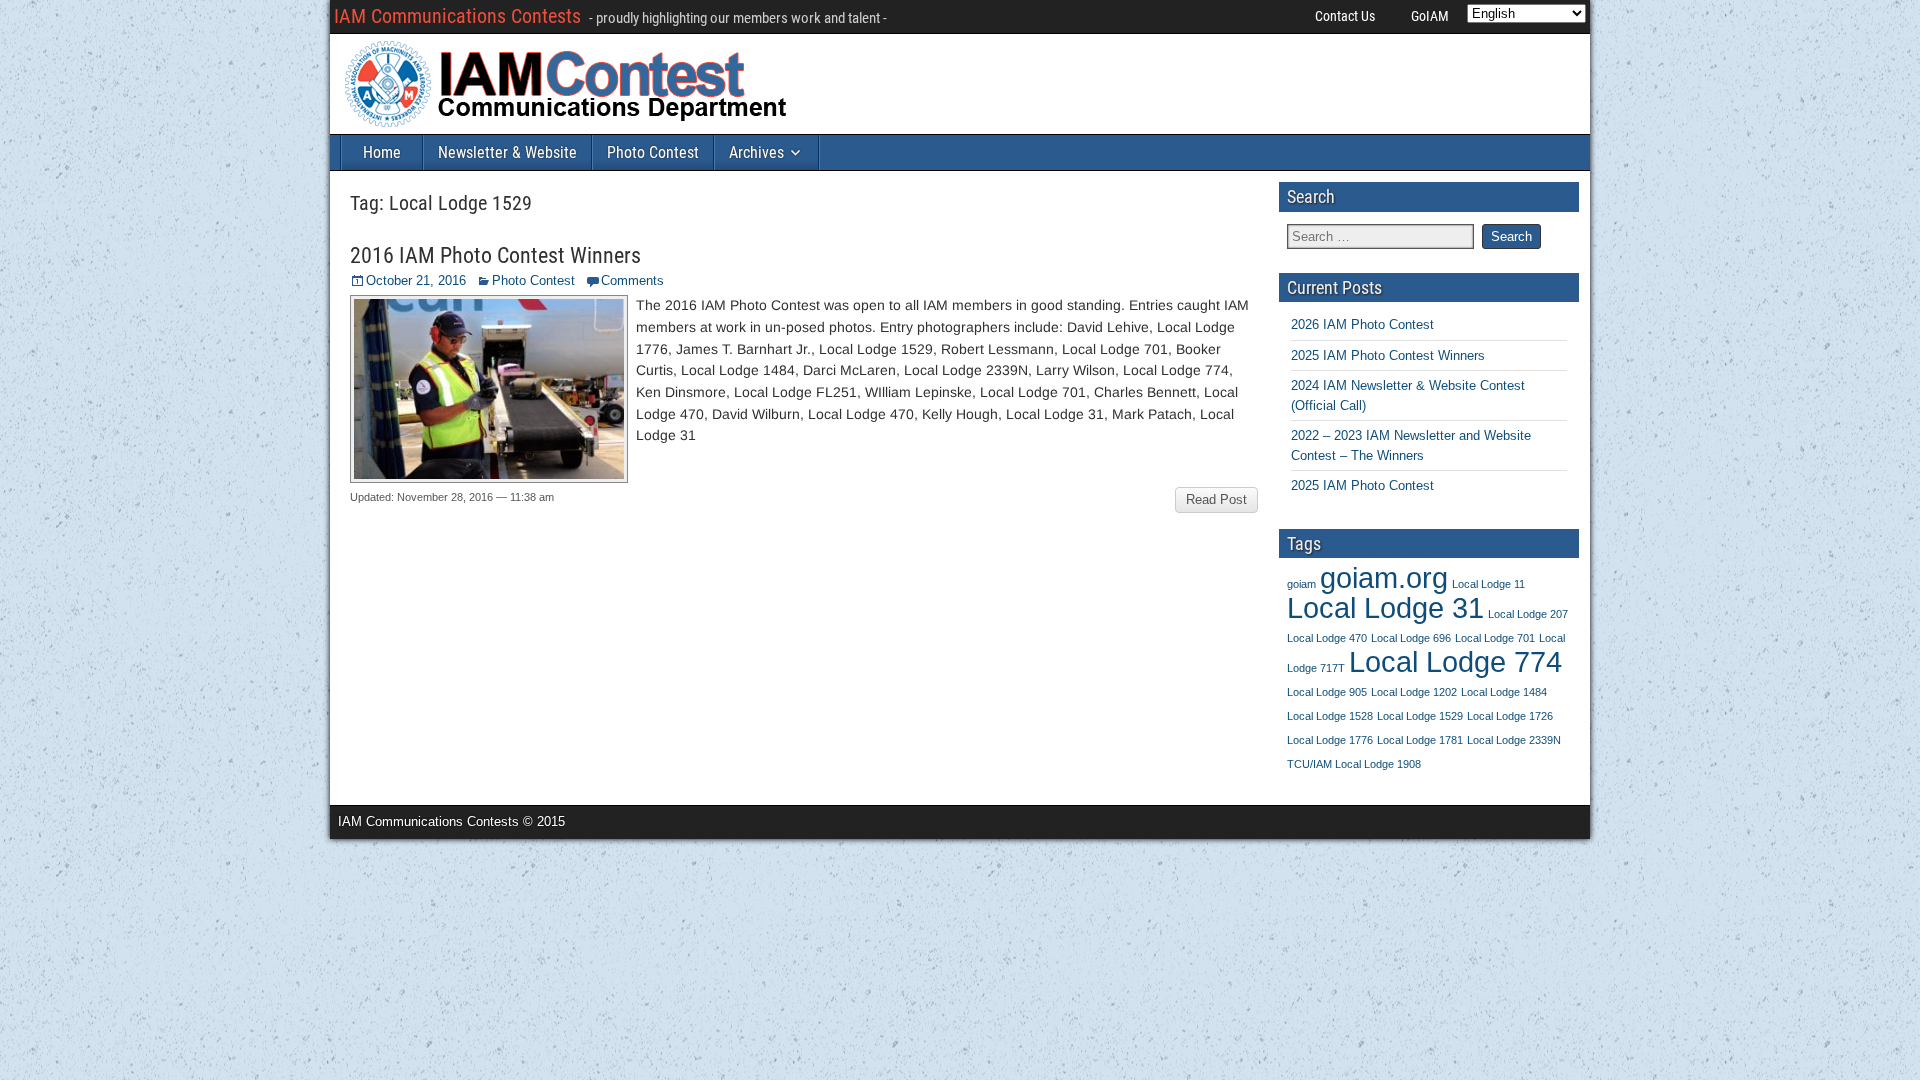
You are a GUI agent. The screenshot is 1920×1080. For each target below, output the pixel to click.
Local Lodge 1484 (1504, 692)
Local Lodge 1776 (1330, 740)
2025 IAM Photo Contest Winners (1388, 355)
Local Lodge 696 (1411, 638)
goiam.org (1384, 577)
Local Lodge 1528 (1330, 716)
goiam (1301, 584)
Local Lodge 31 (1385, 607)
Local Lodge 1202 (1414, 692)
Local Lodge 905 (1327, 692)
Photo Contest (653, 152)
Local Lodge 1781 (1420, 740)
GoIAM (1430, 16)
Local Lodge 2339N (1514, 740)
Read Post (1216, 499)
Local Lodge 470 (1327, 638)
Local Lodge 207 (1528, 614)
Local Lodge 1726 (1510, 716)
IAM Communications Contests (457, 16)
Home (382, 152)
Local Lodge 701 (1495, 638)
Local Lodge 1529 (1420, 716)
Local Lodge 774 (1455, 661)
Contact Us (1345, 16)
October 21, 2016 (416, 280)
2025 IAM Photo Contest (1362, 485)
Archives (756, 152)
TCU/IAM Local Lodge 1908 (1354, 764)
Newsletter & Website (507, 152)
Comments (632, 280)
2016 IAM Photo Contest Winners (495, 255)
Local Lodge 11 (1488, 584)
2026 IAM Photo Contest (1362, 324)
